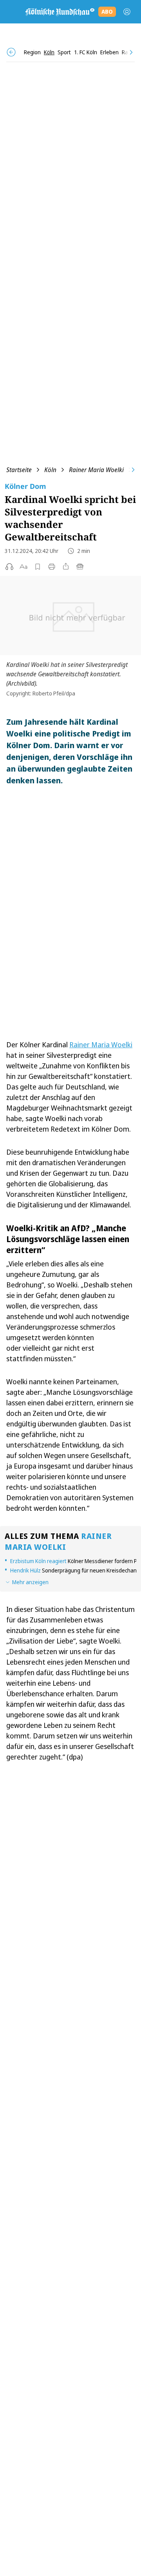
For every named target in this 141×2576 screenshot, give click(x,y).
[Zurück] (11, 52)
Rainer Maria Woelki (96, 470)
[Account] (127, 12)
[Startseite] (60, 12)
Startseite (19, 470)
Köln (50, 470)
